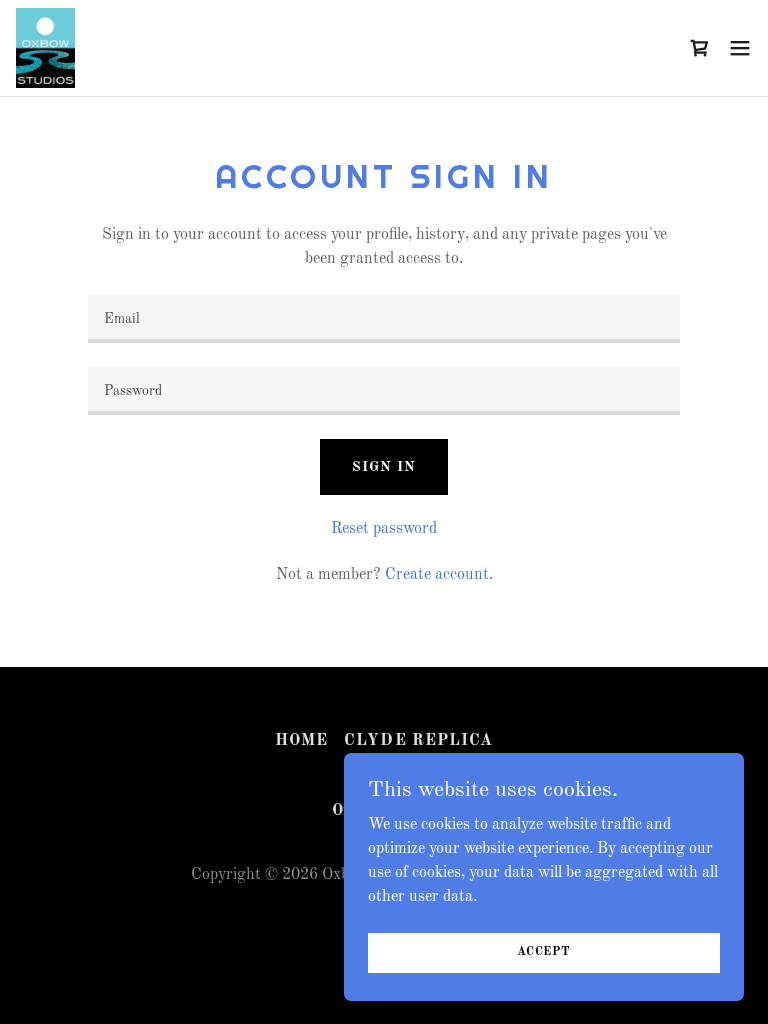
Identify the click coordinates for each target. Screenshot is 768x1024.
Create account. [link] (439, 575)
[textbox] (384, 319)
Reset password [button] (384, 529)
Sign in (383, 467)
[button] (740, 48)
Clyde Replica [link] (418, 741)
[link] (45, 48)
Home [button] (301, 741)
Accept (544, 952)
